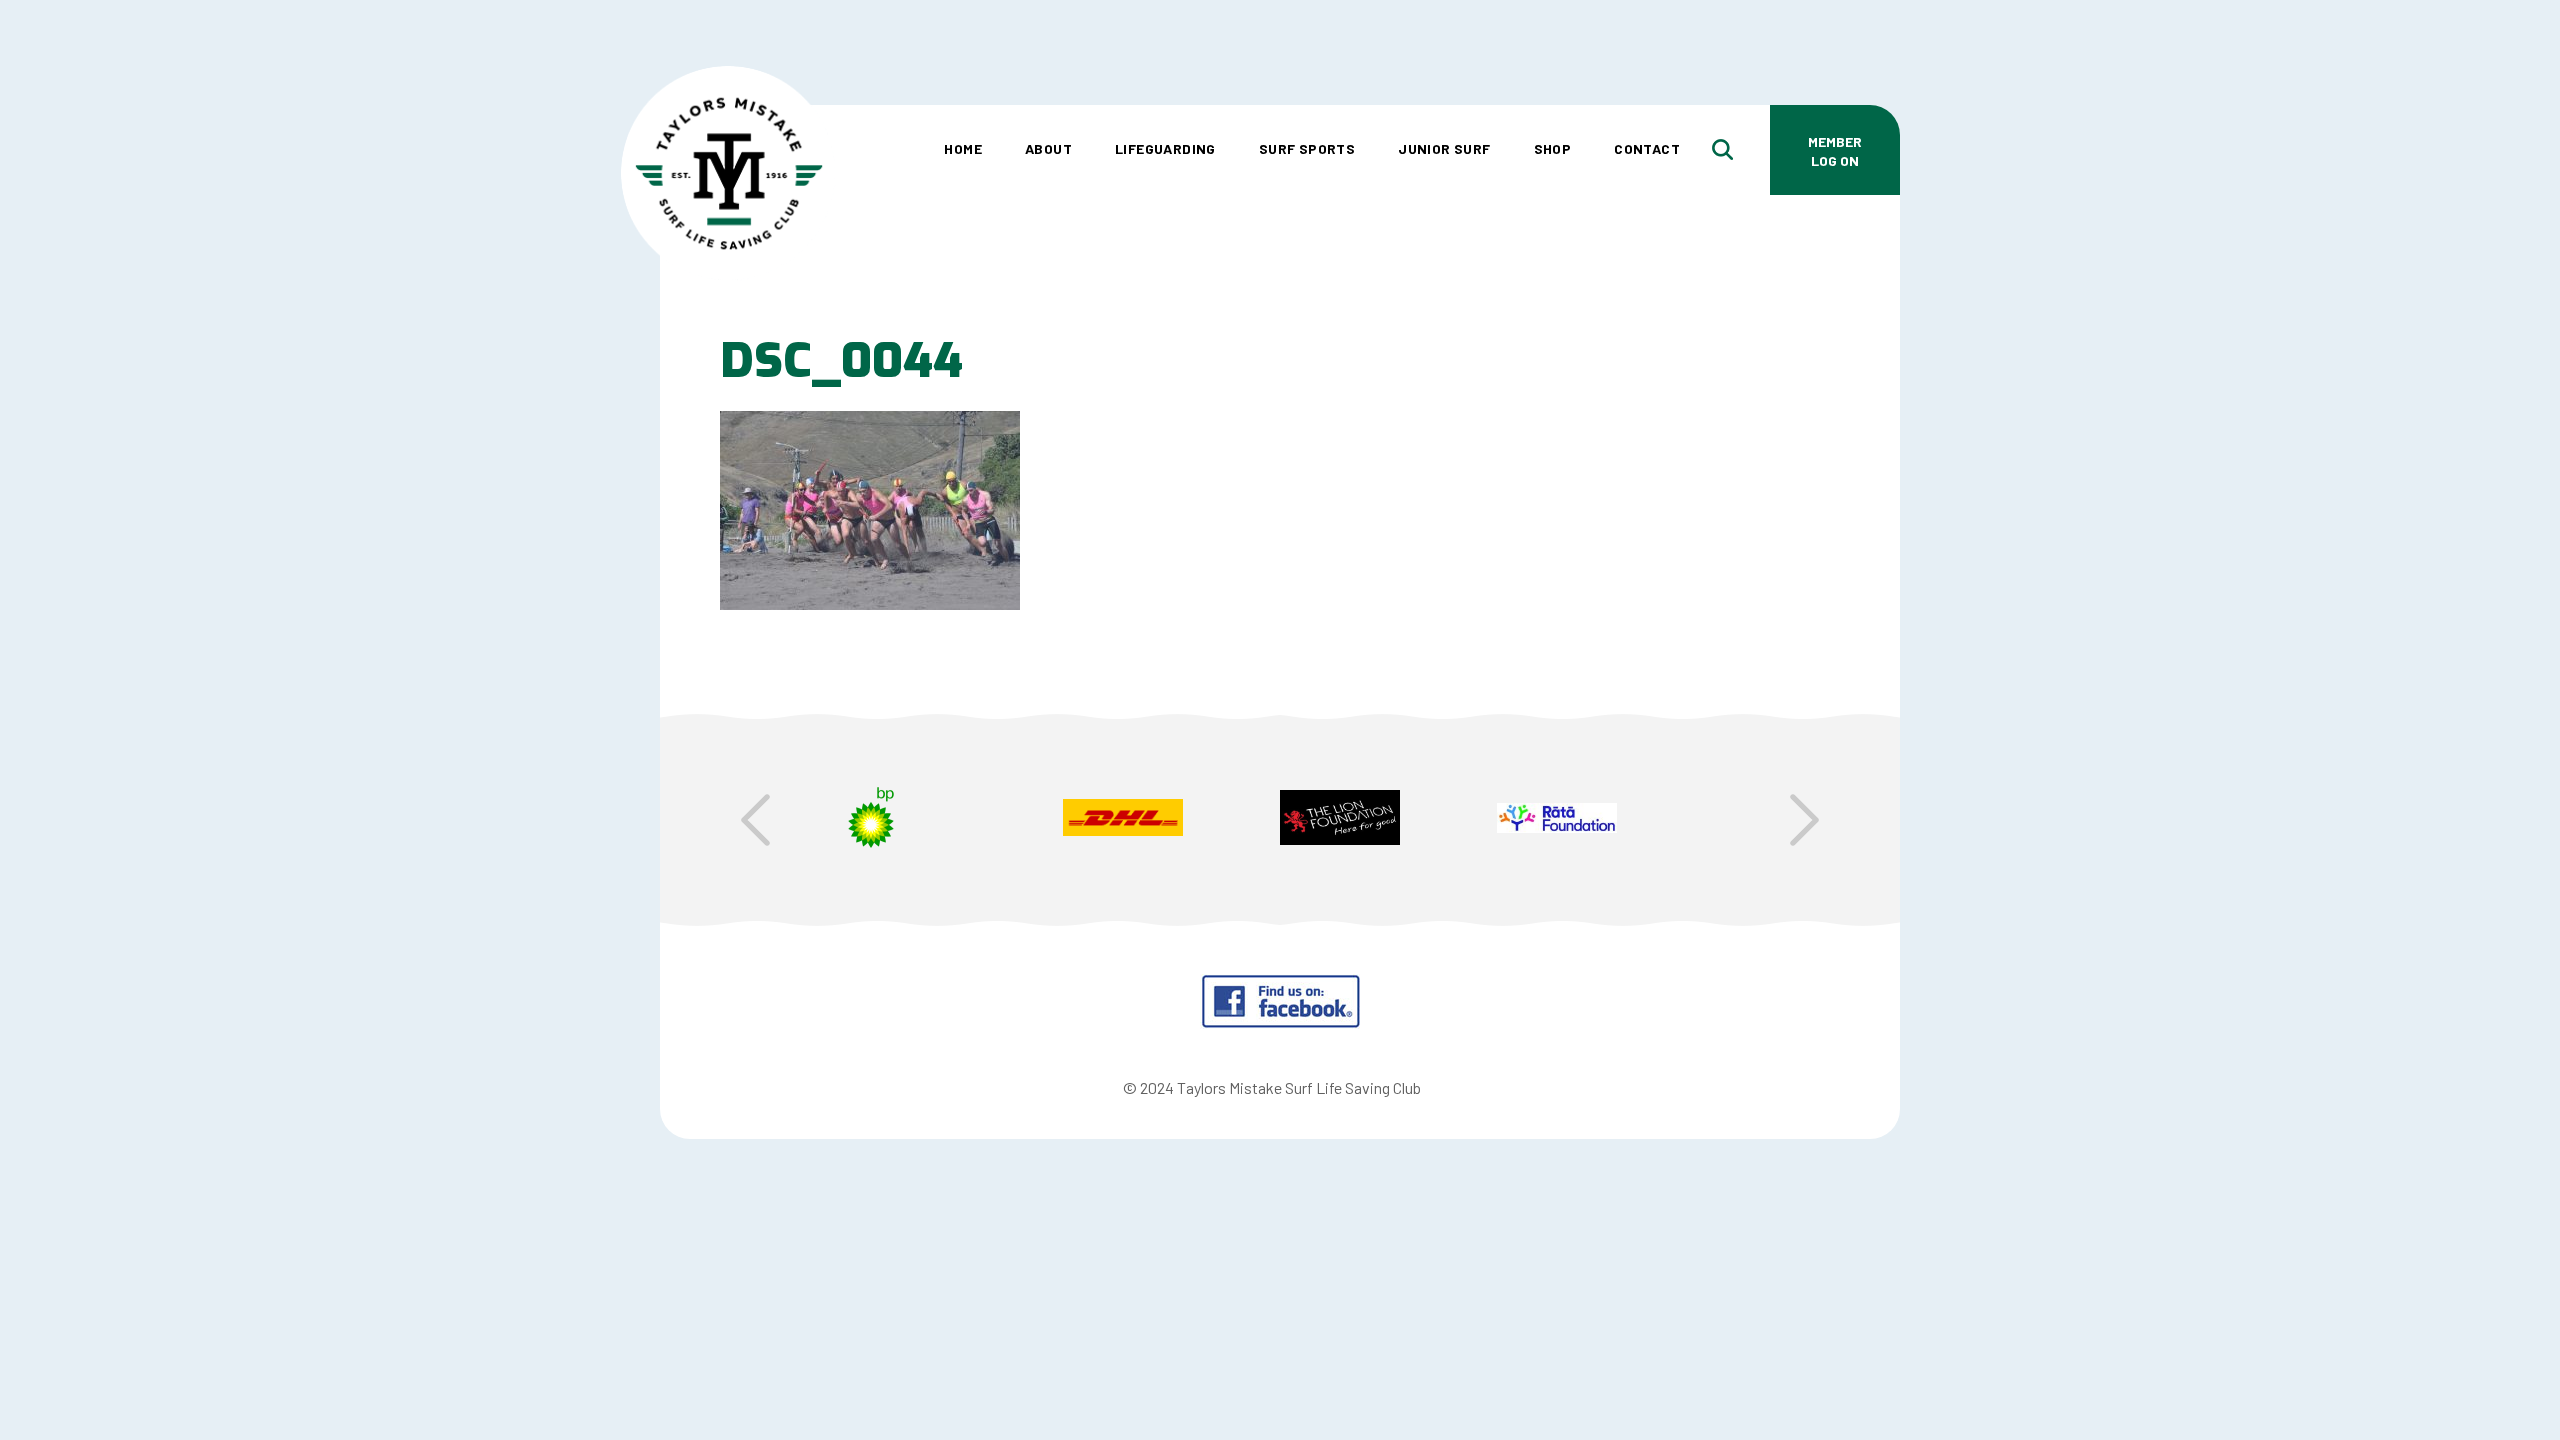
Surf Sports (1307, 148)
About (1048, 148)
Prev (755, 820)
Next (1804, 820)
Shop (1553, 148)
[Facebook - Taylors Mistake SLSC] (1280, 1022)
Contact (1647, 148)
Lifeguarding (1165, 148)
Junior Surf (1444, 148)
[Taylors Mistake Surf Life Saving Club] (728, 95)
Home (963, 148)
